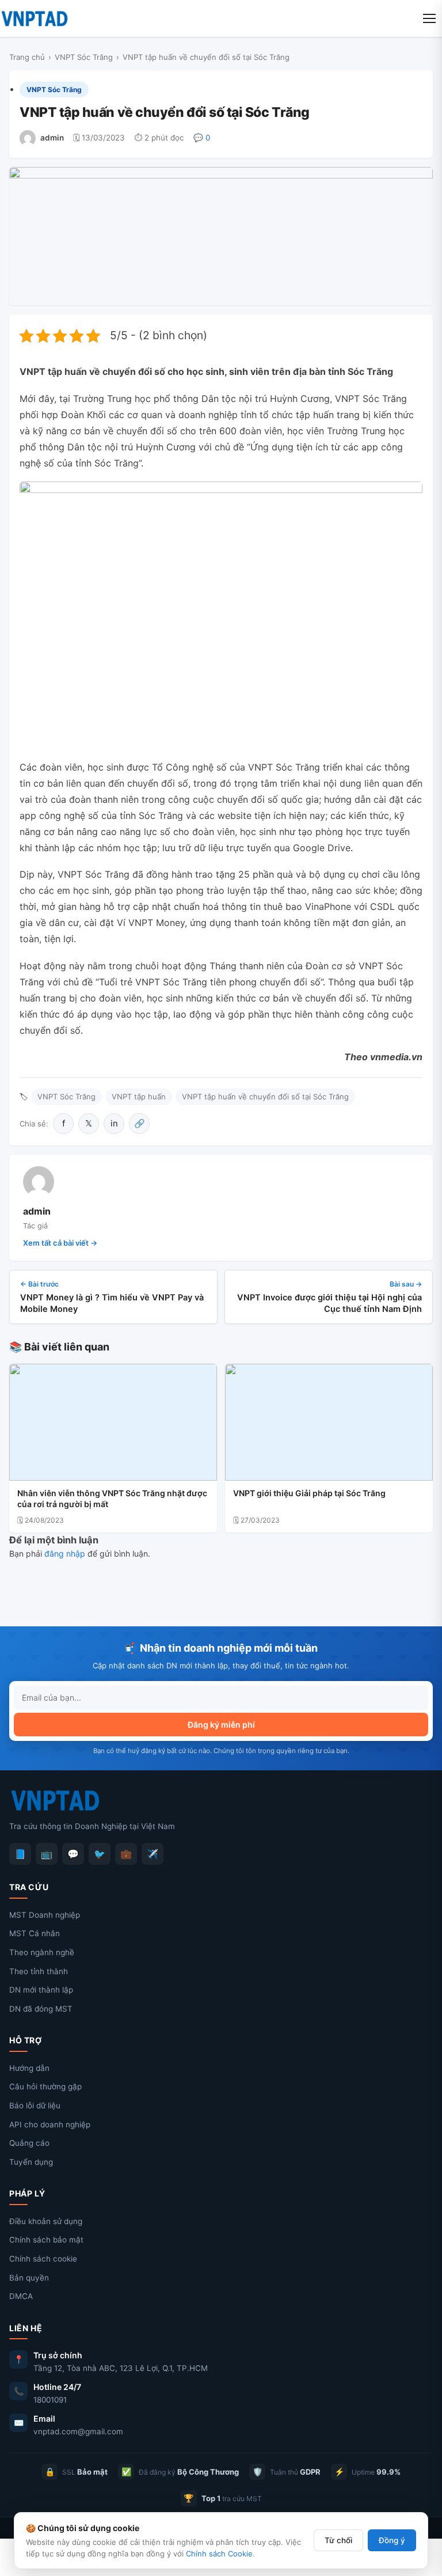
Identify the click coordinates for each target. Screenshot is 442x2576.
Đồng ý (392, 2540)
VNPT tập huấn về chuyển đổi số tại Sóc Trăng (265, 1097)
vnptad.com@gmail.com (78, 2431)
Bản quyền (29, 2278)
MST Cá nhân (35, 1933)
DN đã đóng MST (41, 2009)
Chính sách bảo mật (46, 2240)
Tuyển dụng (31, 2162)
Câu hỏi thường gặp (45, 2086)
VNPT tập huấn (139, 1097)
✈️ (153, 1854)
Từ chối (338, 2540)
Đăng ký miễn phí (221, 1725)
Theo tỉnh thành (39, 1971)
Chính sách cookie (43, 2259)
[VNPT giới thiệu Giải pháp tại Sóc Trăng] (329, 1422)
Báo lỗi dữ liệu (35, 2105)
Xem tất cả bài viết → (60, 1243)
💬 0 (202, 138)
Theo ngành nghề (42, 1952)
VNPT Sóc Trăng (84, 57)
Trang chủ (27, 57)
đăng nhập (65, 1553)
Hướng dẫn (29, 2068)
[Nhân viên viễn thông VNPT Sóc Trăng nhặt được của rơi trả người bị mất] (113, 1422)
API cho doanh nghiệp (50, 2124)
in (114, 1123)
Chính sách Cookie (219, 2554)
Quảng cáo (29, 2143)
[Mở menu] (429, 18)
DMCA (21, 2296)
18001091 (50, 2400)
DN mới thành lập (41, 1990)
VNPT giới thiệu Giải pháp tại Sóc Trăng (309, 1493)
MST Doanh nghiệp (45, 1915)
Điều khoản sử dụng (46, 2221)
